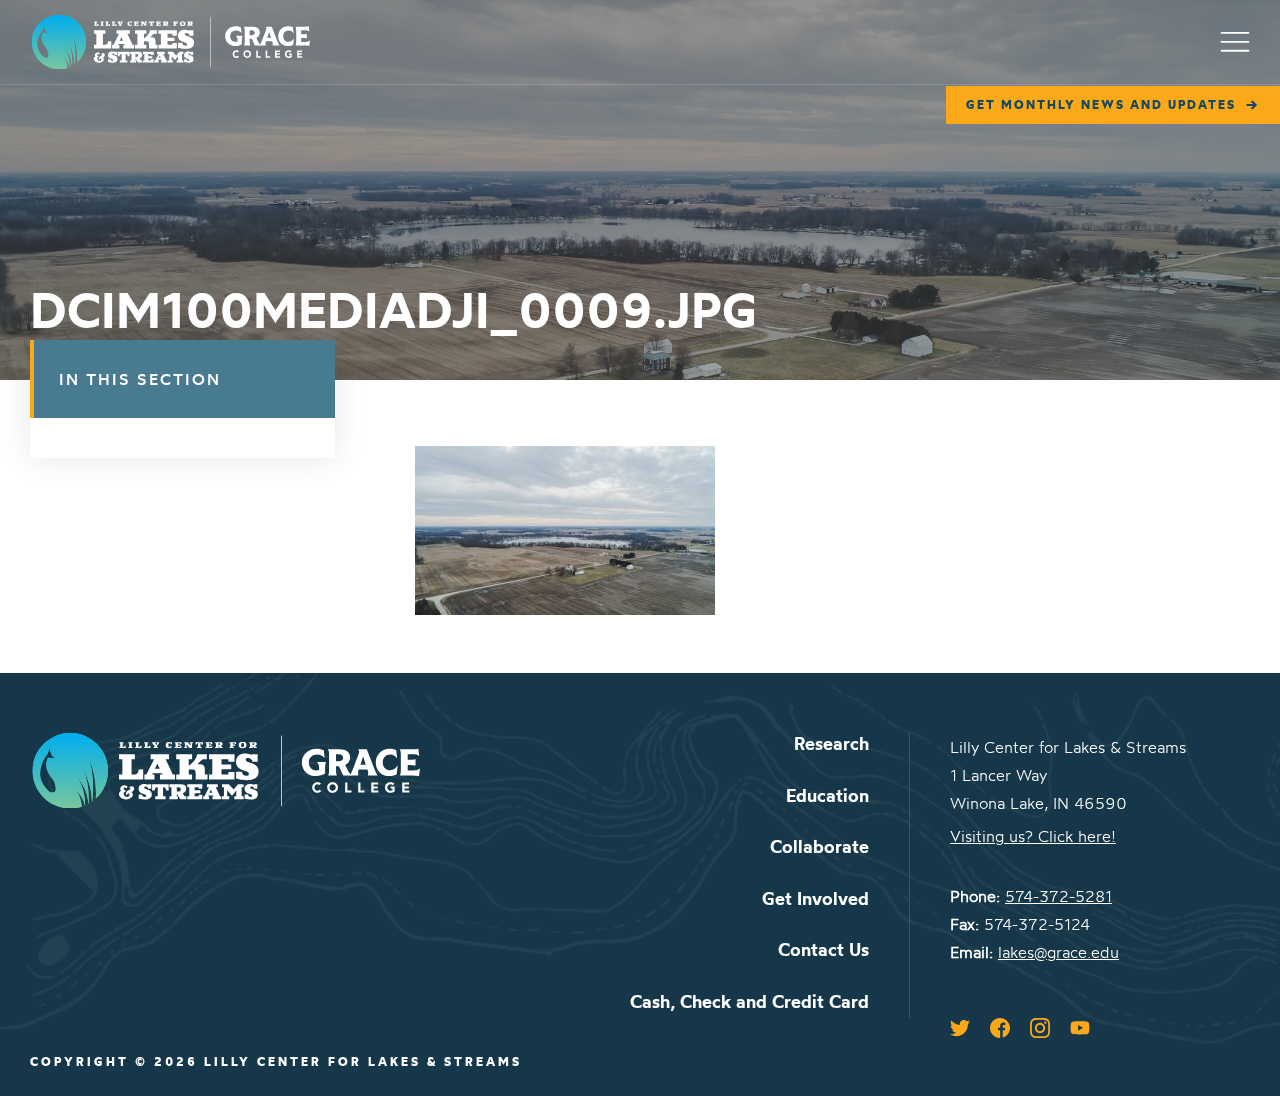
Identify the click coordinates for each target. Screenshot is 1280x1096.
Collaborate (819, 846)
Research (831, 743)
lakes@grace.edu (1058, 952)
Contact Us (823, 949)
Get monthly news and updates (1101, 104)
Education (827, 795)
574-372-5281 (1058, 896)
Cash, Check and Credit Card (749, 1001)
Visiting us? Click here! (1033, 836)
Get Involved (815, 898)
